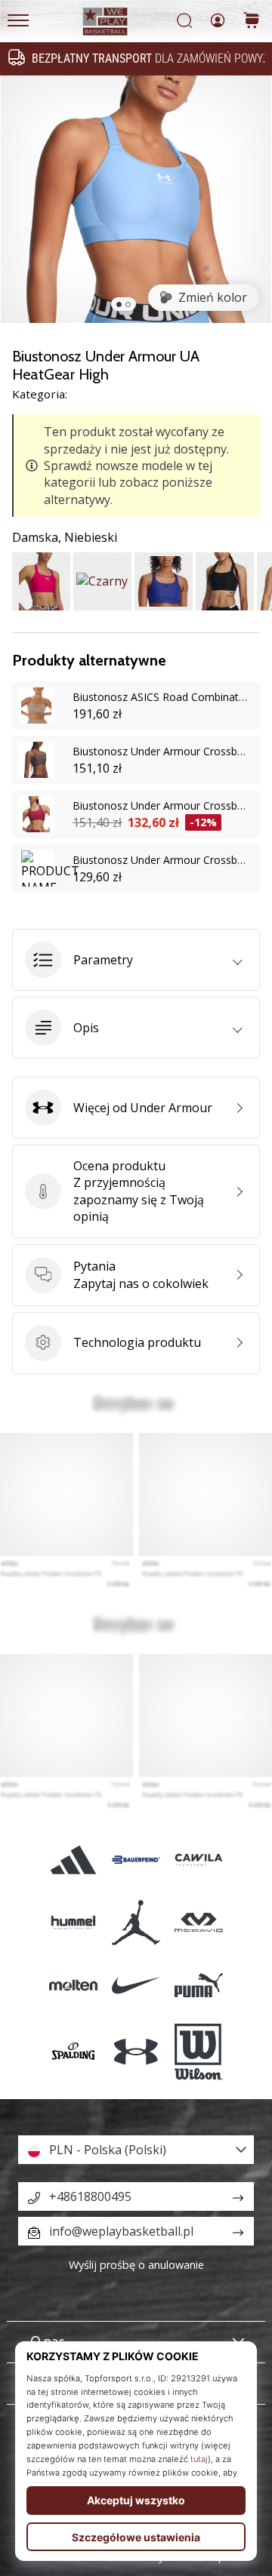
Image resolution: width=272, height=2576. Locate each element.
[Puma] (199, 1985)
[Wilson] (199, 2052)
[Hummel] (73, 1922)
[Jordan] (136, 1922)
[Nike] (136, 1985)
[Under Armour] (136, 2052)
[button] (136, 960)
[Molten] (73, 1985)
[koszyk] (252, 22)
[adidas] (73, 1860)
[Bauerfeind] (136, 1860)
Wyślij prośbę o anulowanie (136, 2265)
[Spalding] (73, 2052)
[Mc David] (199, 1922)
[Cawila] (199, 1860)
